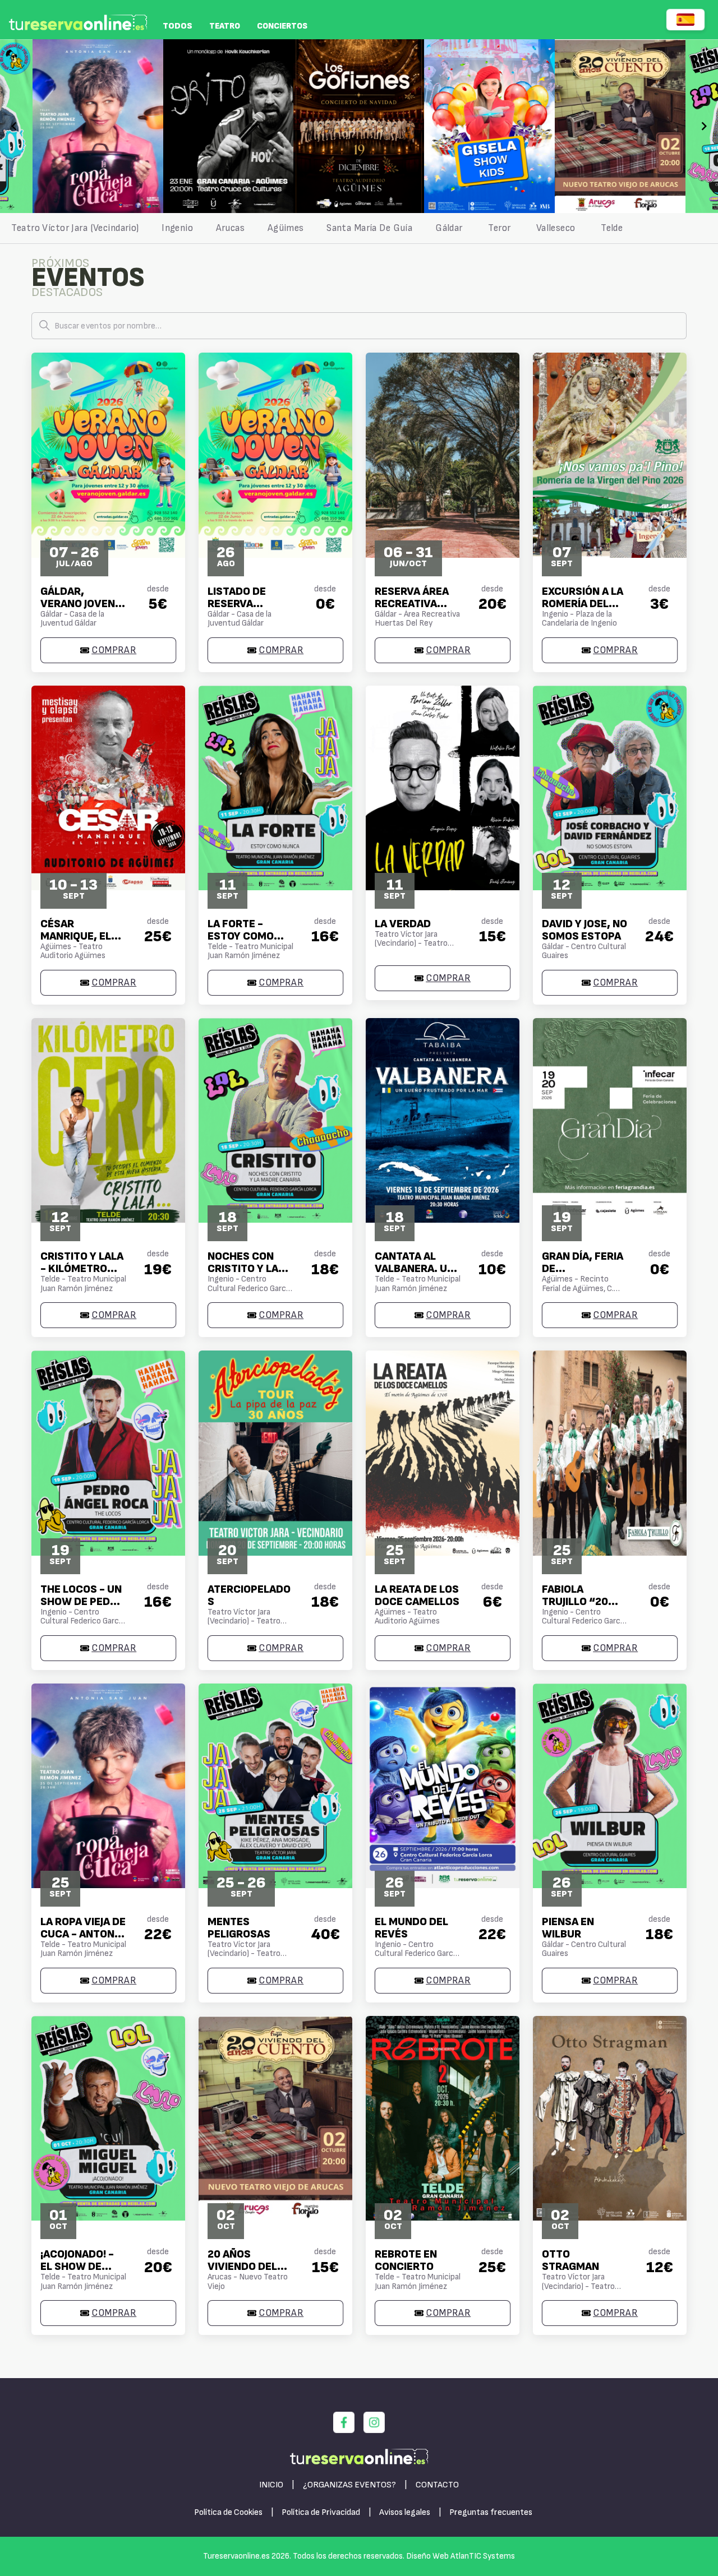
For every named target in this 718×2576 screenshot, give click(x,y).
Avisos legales (405, 2512)
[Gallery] (359, 126)
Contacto (437, 2485)
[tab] (75, 228)
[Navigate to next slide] (704, 126)
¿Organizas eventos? (349, 2485)
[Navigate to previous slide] (14, 126)
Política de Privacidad (321, 2512)
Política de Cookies (228, 2512)
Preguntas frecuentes (491, 2512)
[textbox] (359, 326)
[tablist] (359, 228)
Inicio (271, 2485)
